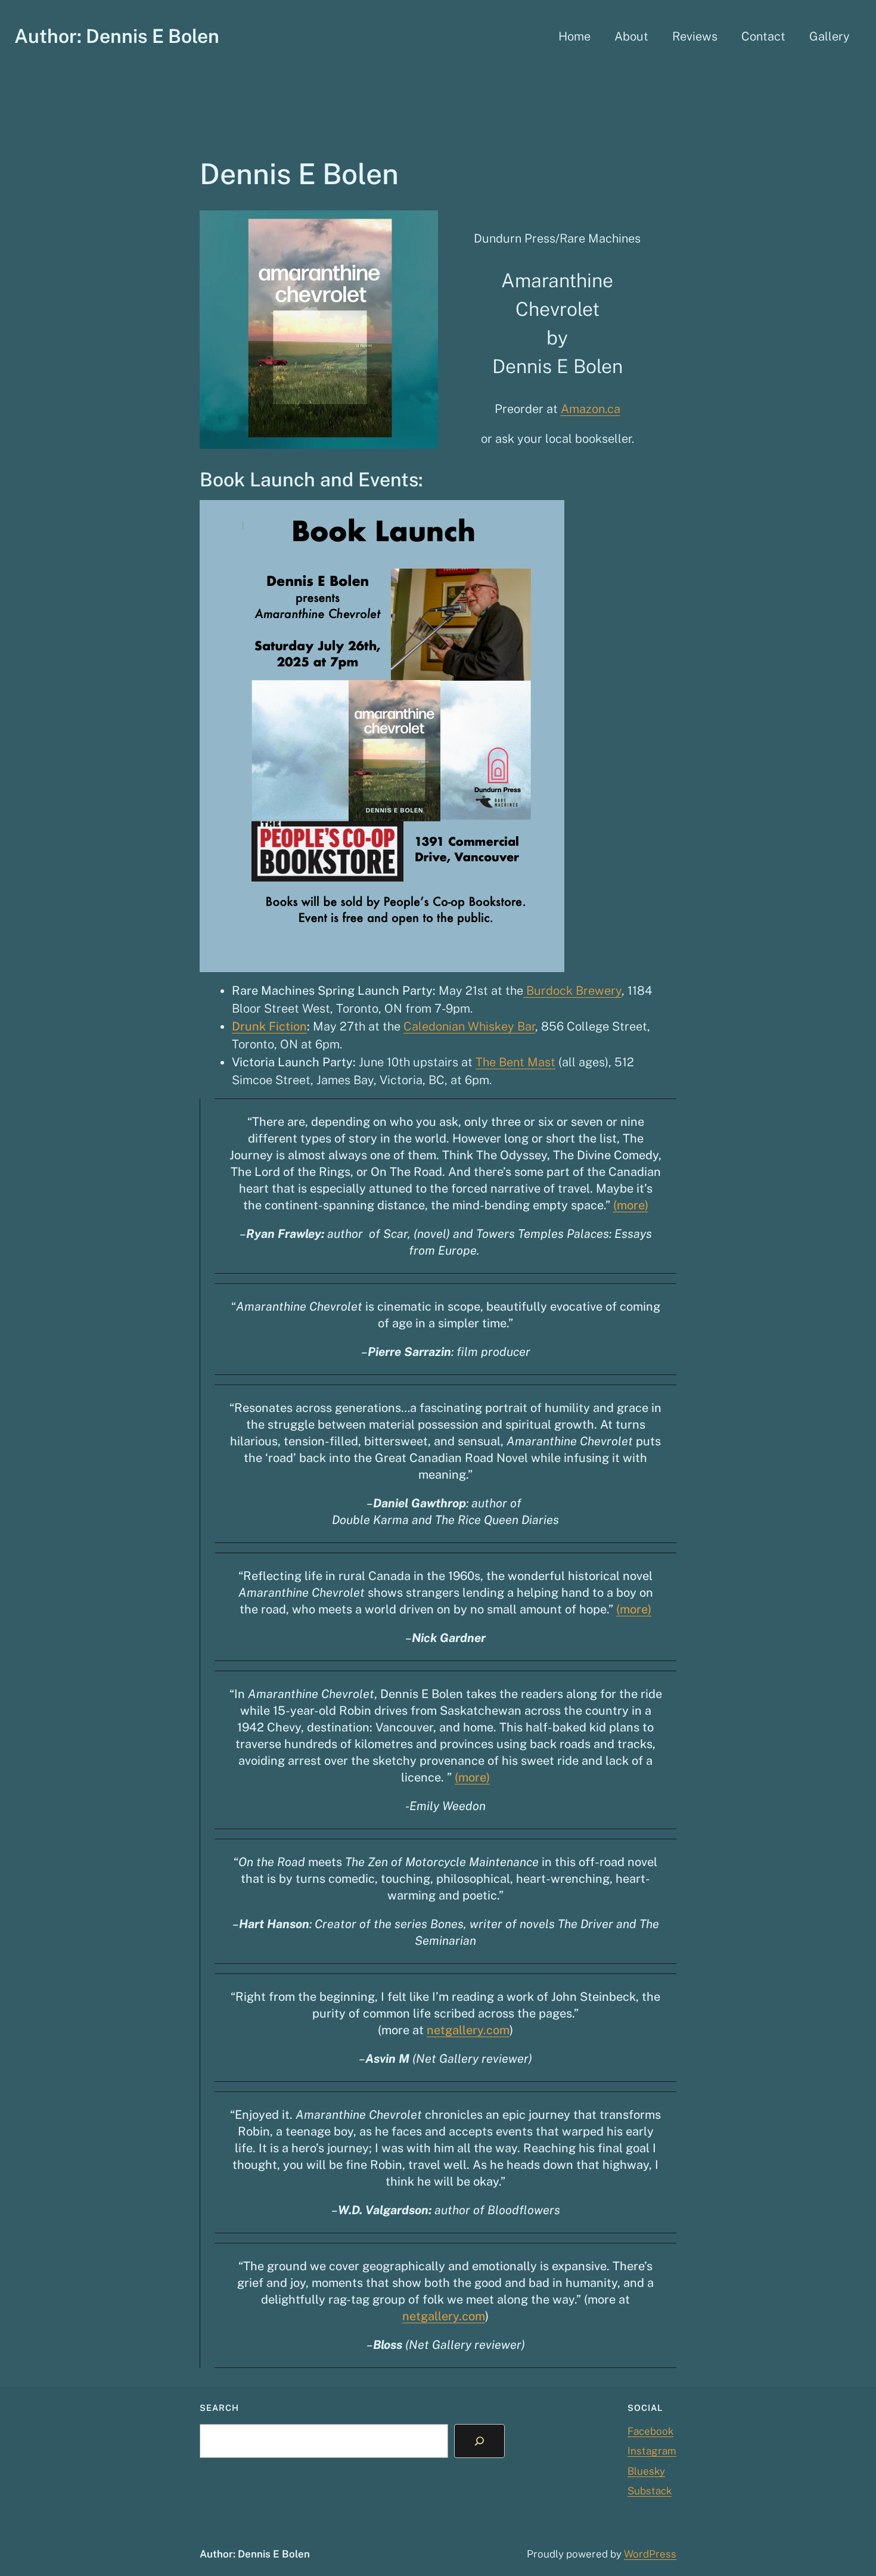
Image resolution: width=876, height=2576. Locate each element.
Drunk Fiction (269, 1026)
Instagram (652, 2451)
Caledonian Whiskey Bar (469, 1026)
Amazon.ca (591, 409)
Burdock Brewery (572, 991)
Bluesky (646, 2471)
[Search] (479, 2441)
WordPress (650, 2554)
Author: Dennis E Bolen (117, 36)
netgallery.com (468, 2030)
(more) (631, 1205)
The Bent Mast (515, 1062)
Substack (650, 2491)
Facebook (650, 2431)
